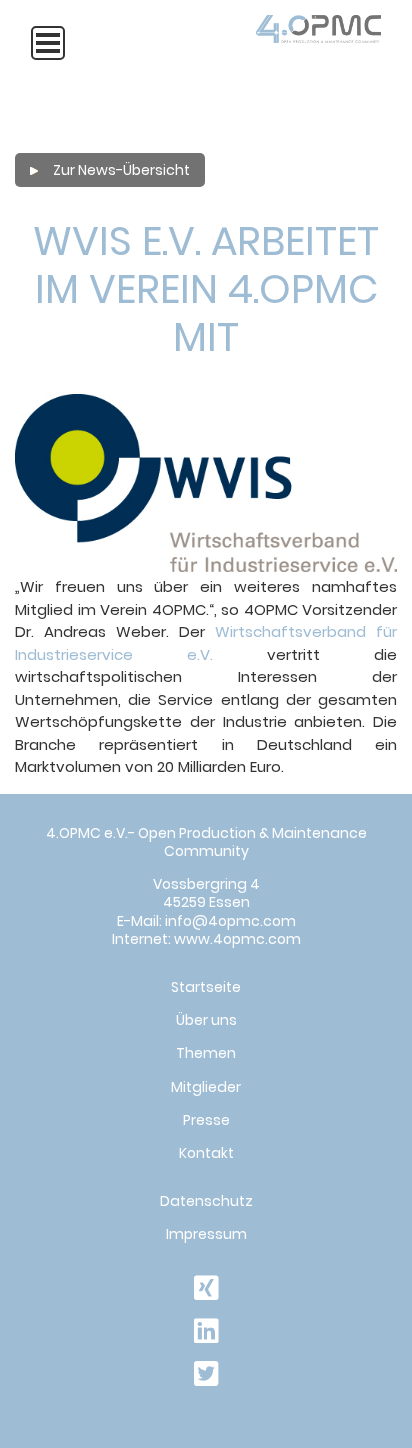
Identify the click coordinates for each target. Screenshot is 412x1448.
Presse (206, 1120)
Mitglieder (206, 1087)
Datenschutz (206, 1201)
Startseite (206, 987)
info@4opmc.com (230, 921)
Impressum (206, 1234)
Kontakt (206, 1153)
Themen (206, 1053)
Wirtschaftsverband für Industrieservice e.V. (206, 643)
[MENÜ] (48, 43)
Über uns (206, 1020)
